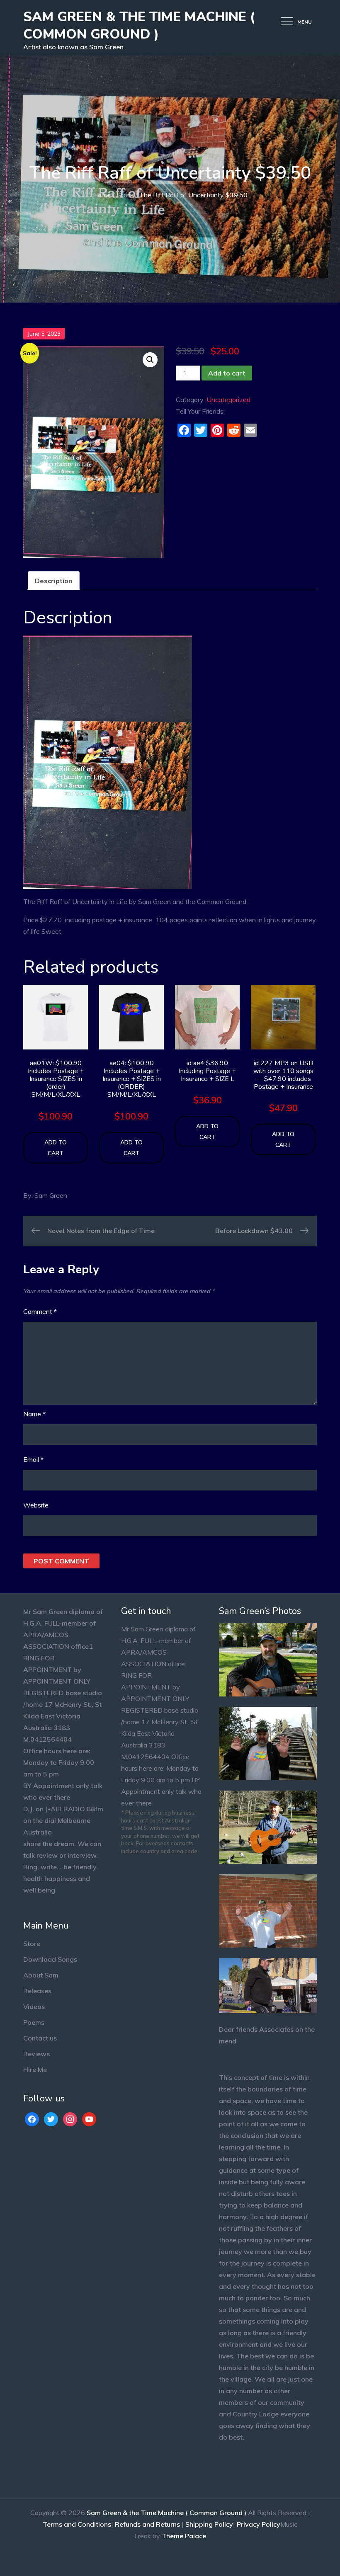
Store (32, 1944)
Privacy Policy (259, 2524)
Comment (40, 1311)
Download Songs (50, 1959)
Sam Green (51, 1195)
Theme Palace (184, 2536)
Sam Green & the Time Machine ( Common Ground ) (139, 25)
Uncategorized (228, 400)
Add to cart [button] (56, 1148)
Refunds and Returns (147, 2524)
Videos (34, 2007)
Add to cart (227, 373)
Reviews (36, 2054)
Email (33, 1459)
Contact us (40, 2038)
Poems (34, 2022)
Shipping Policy (209, 2524)
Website (36, 1505)
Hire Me (35, 2070)
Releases (37, 1991)
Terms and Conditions (77, 2524)
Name (34, 1414)
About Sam (41, 1975)
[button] (150, 360)
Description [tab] (54, 581)
